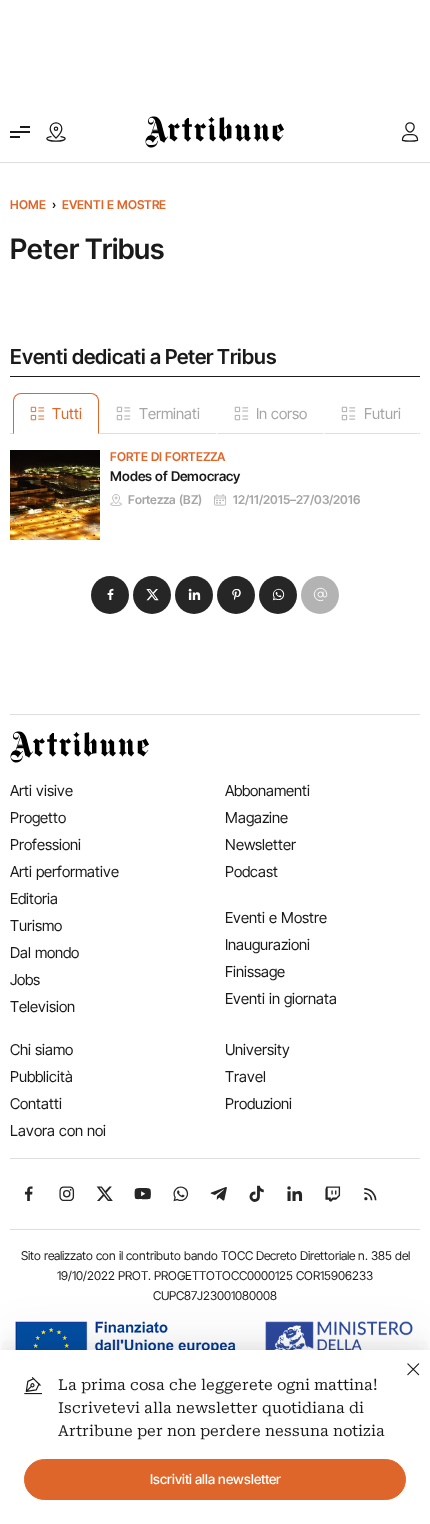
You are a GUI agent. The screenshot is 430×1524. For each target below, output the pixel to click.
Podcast (251, 871)
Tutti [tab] (67, 413)
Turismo (36, 925)
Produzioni (258, 1103)
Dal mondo (44, 952)
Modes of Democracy (175, 476)
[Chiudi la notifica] (413, 1366)
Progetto (38, 817)
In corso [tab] (281, 413)
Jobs (25, 979)
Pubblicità (41, 1076)
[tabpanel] (215, 487)
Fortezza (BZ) (165, 500)
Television (42, 1006)
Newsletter (260, 844)
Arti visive (41, 790)
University (257, 1049)
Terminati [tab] (169, 413)
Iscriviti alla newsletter (215, 1479)
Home (28, 204)
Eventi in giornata (281, 998)
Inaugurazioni (267, 944)
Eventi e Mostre (114, 204)
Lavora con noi (58, 1130)
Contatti (36, 1103)
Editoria (34, 898)
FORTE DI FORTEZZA (167, 457)
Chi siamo (41, 1049)
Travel (245, 1076)
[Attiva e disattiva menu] (20, 132)
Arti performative (64, 871)
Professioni (45, 844)
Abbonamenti (267, 790)
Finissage (255, 971)
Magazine (256, 817)
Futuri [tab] (382, 413)
